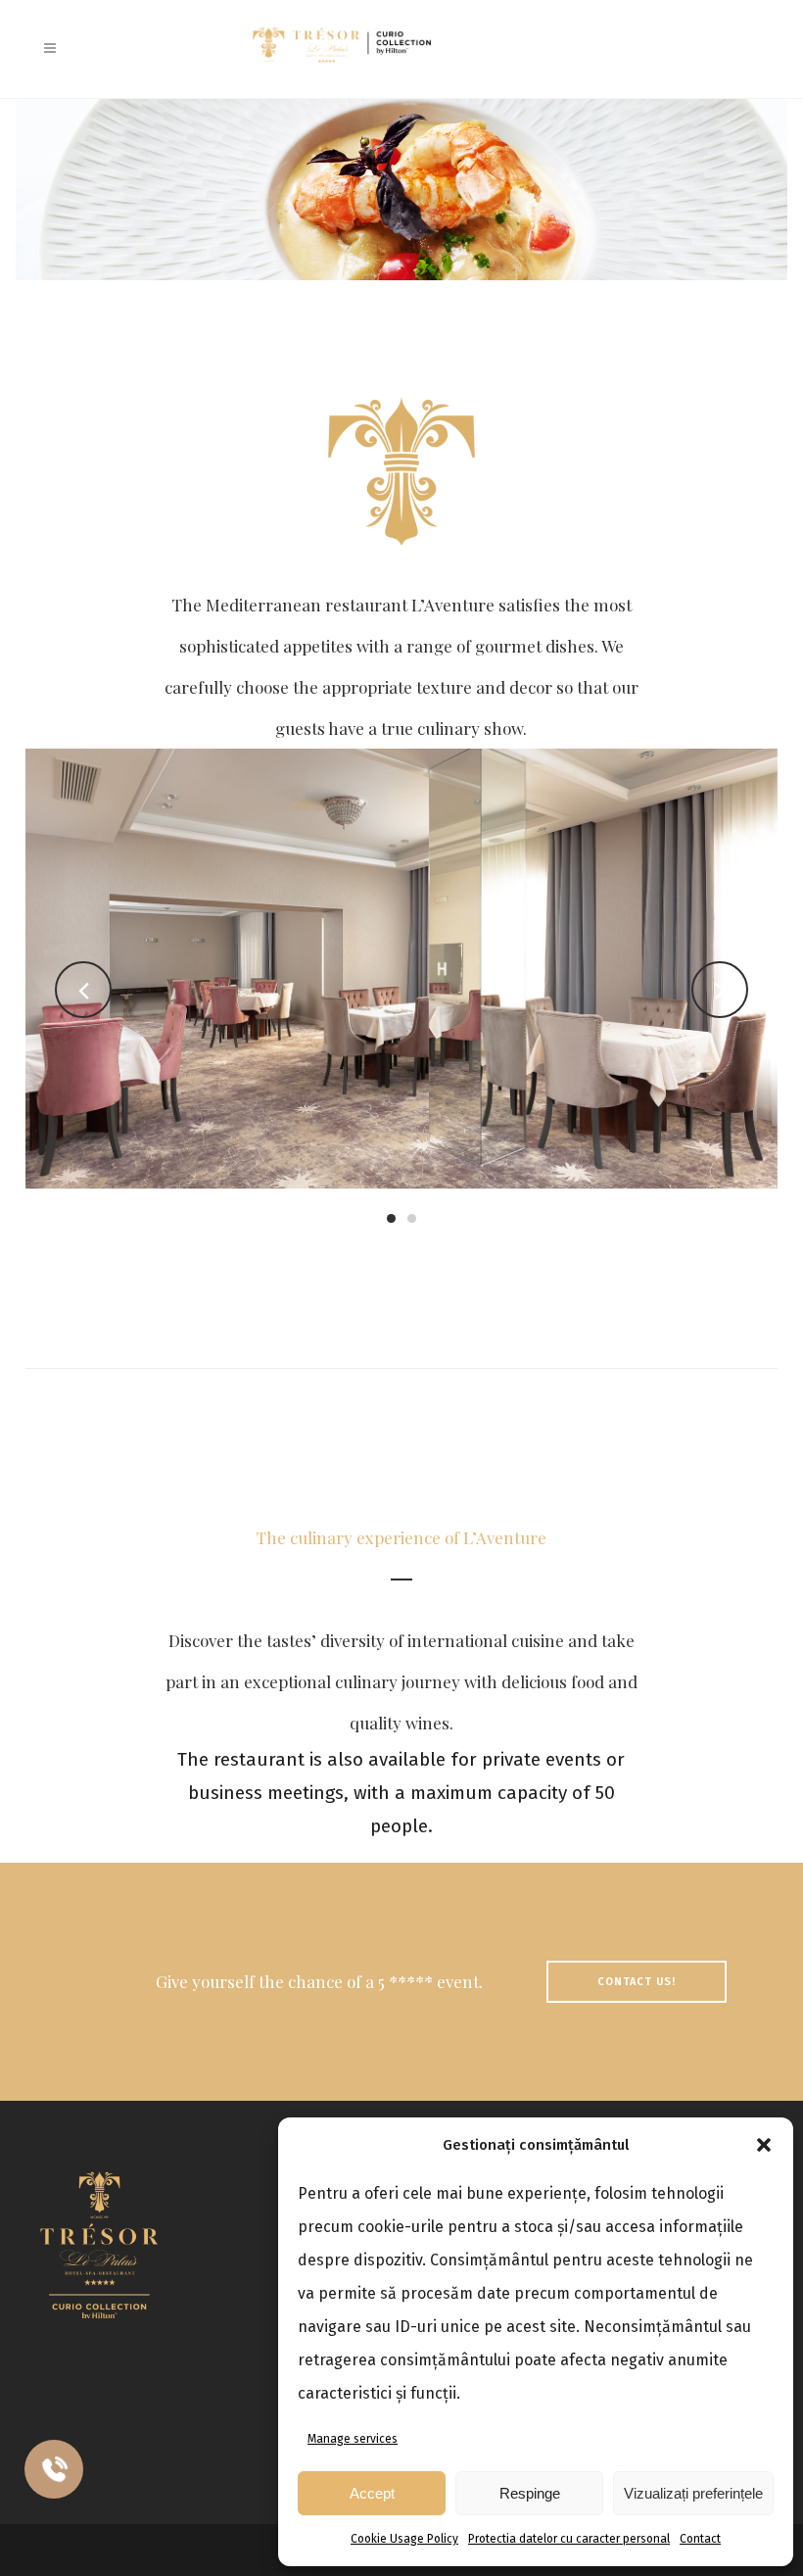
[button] (764, 2145)
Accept (372, 2493)
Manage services (353, 2439)
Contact (700, 2539)
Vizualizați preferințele (693, 2493)
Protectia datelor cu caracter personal (569, 2539)
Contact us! (637, 1982)
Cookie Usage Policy (404, 2539)
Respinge (530, 2493)
